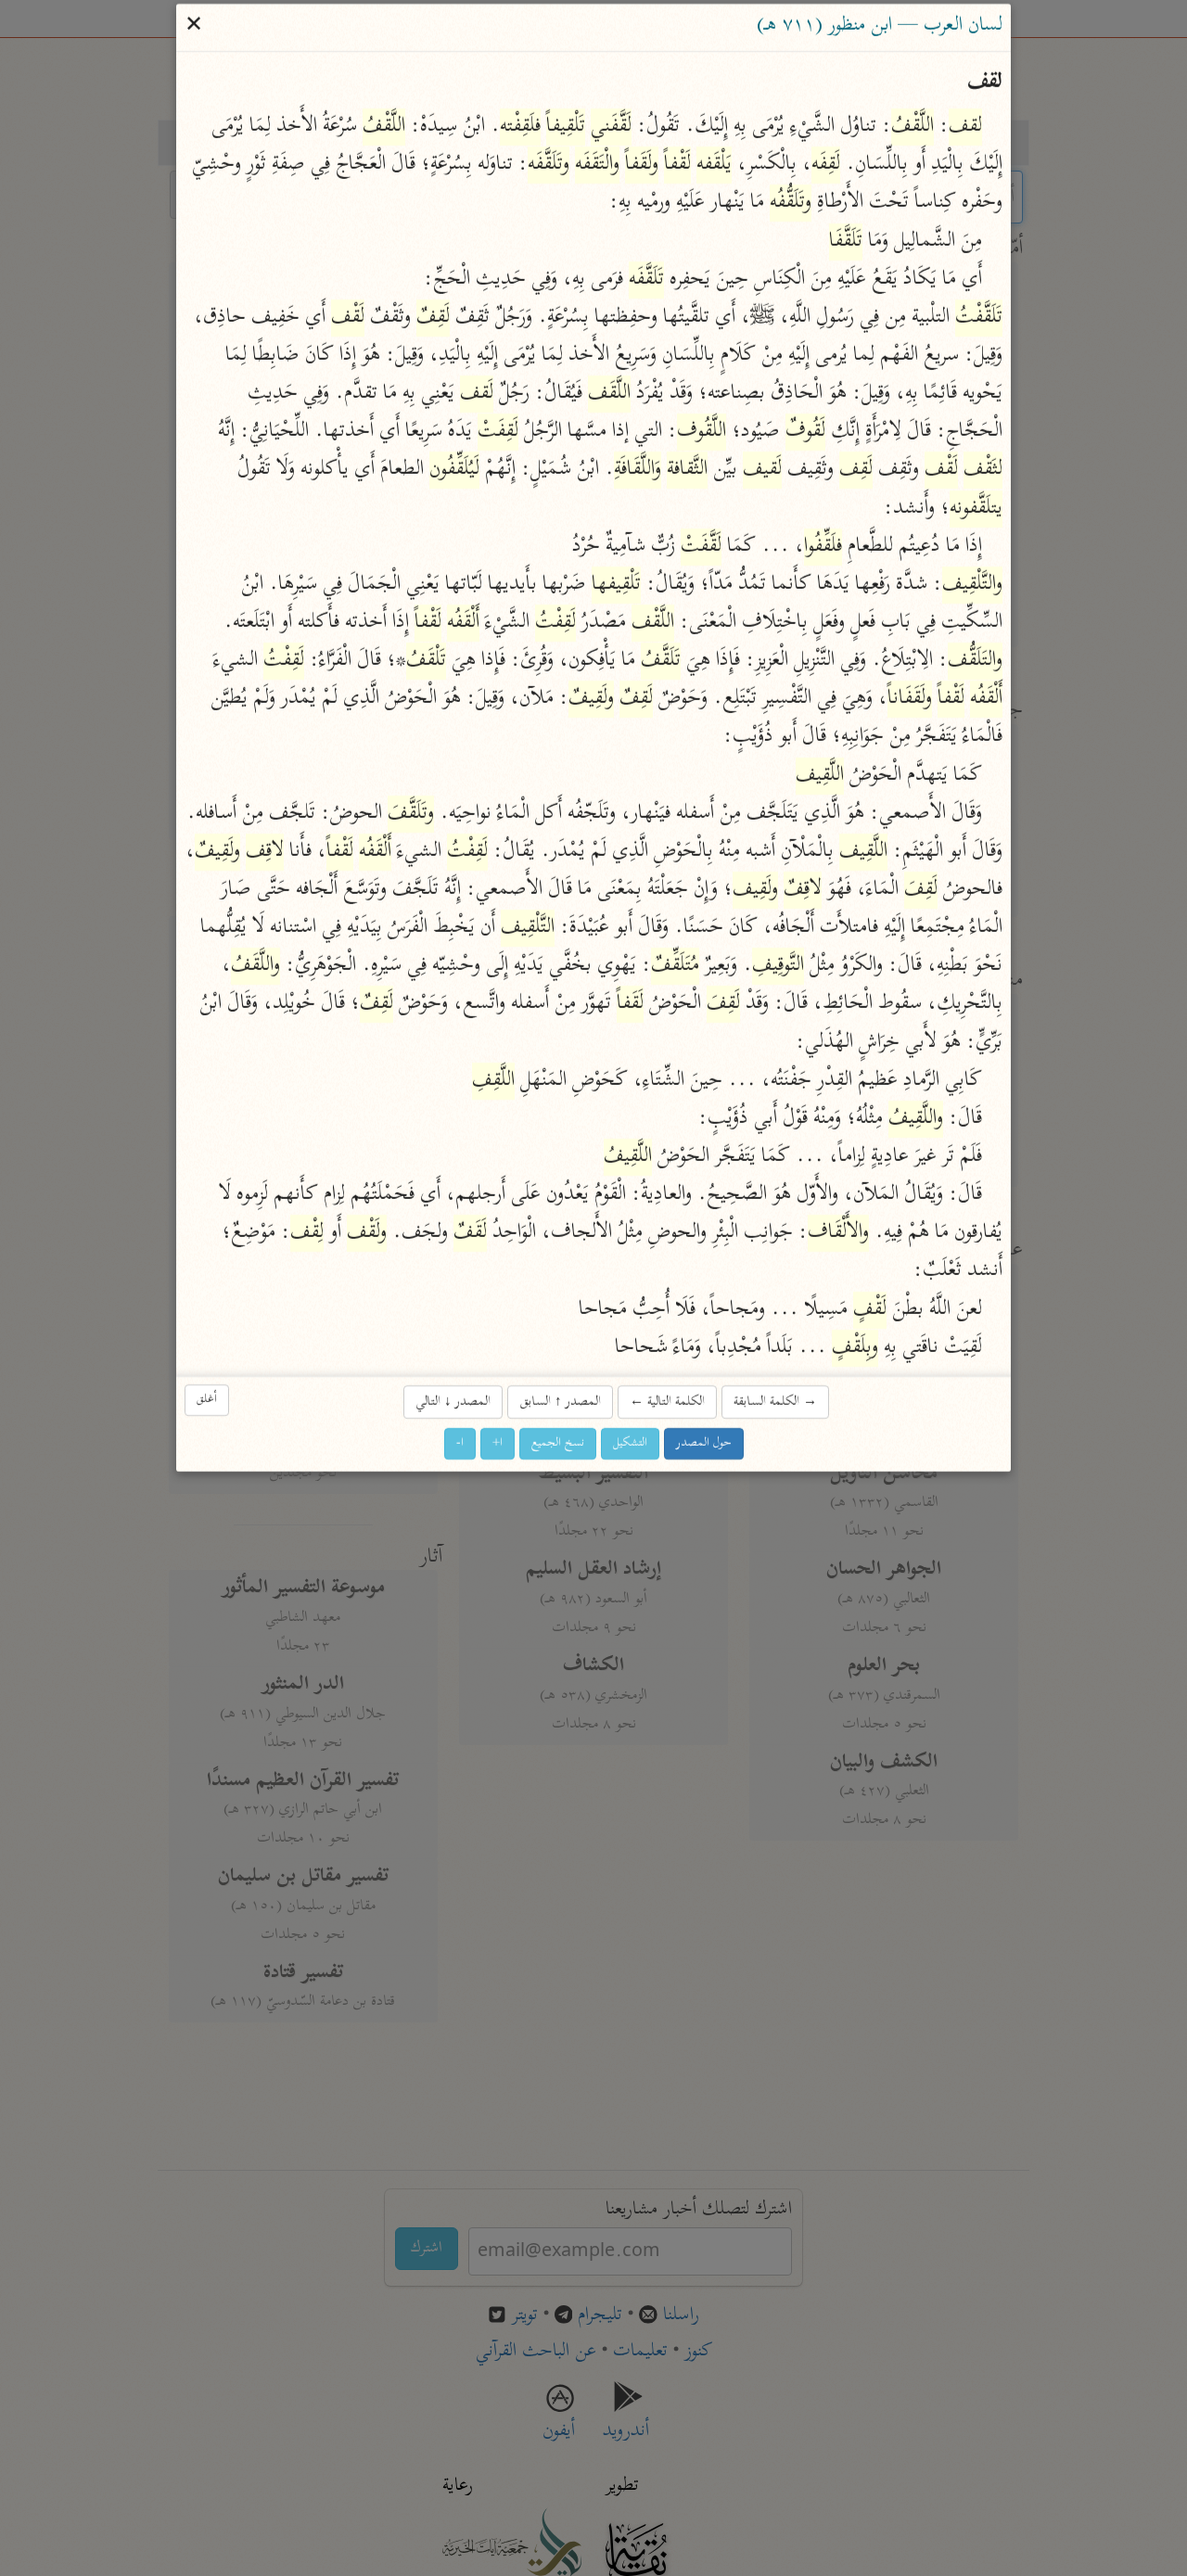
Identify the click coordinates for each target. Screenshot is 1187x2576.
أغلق (207, 1401)
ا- (460, 1444)
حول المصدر (704, 1444)
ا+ (498, 1444)
